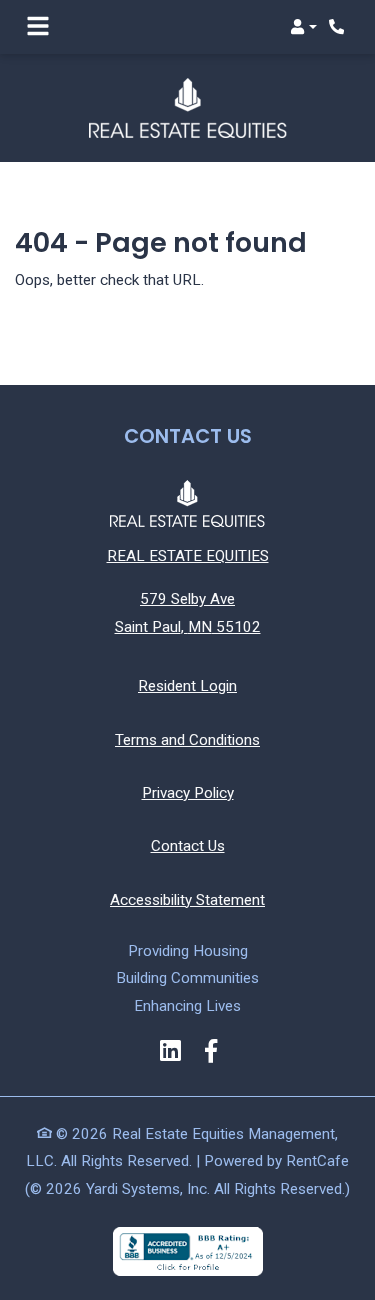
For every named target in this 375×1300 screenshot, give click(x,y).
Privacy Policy (188, 792)
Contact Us (188, 846)
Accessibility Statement (187, 899)
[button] (303, 27)
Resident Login (187, 685)
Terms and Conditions (187, 739)
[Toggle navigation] (38, 27)
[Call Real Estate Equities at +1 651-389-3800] (339, 27)
